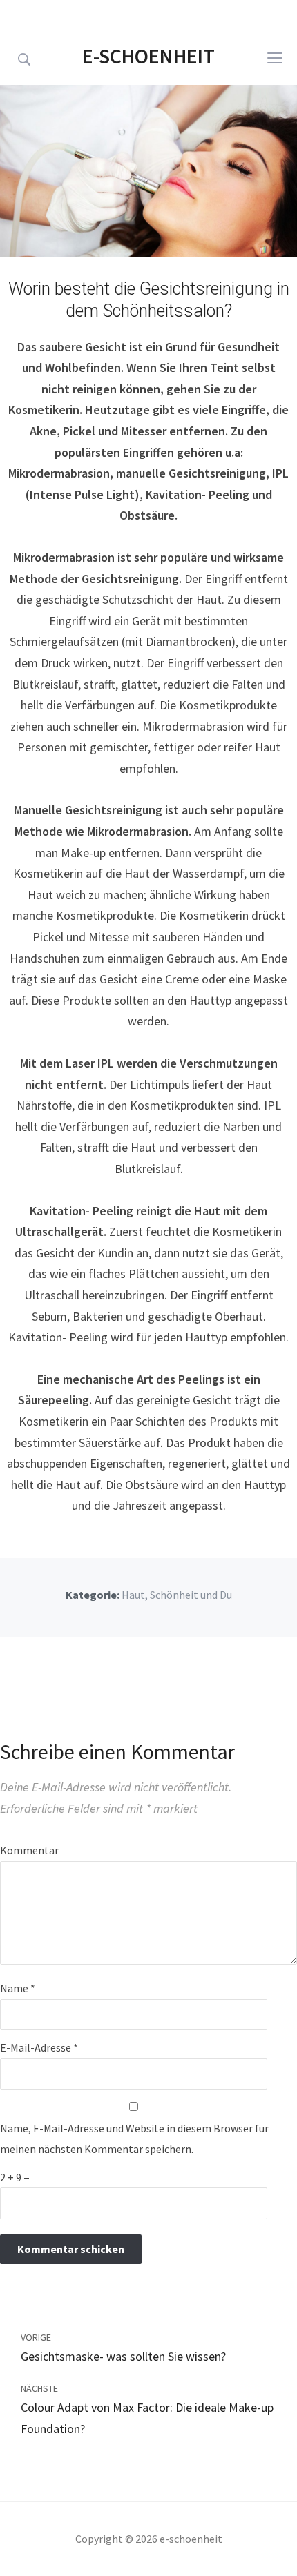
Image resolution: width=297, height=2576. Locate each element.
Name (18, 1988)
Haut (133, 1595)
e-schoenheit (148, 56)
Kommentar (29, 1850)
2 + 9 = (15, 2177)
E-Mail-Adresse (39, 2047)
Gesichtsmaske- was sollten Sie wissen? (123, 2356)
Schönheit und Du (191, 1595)
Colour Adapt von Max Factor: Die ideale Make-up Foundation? (147, 2418)
